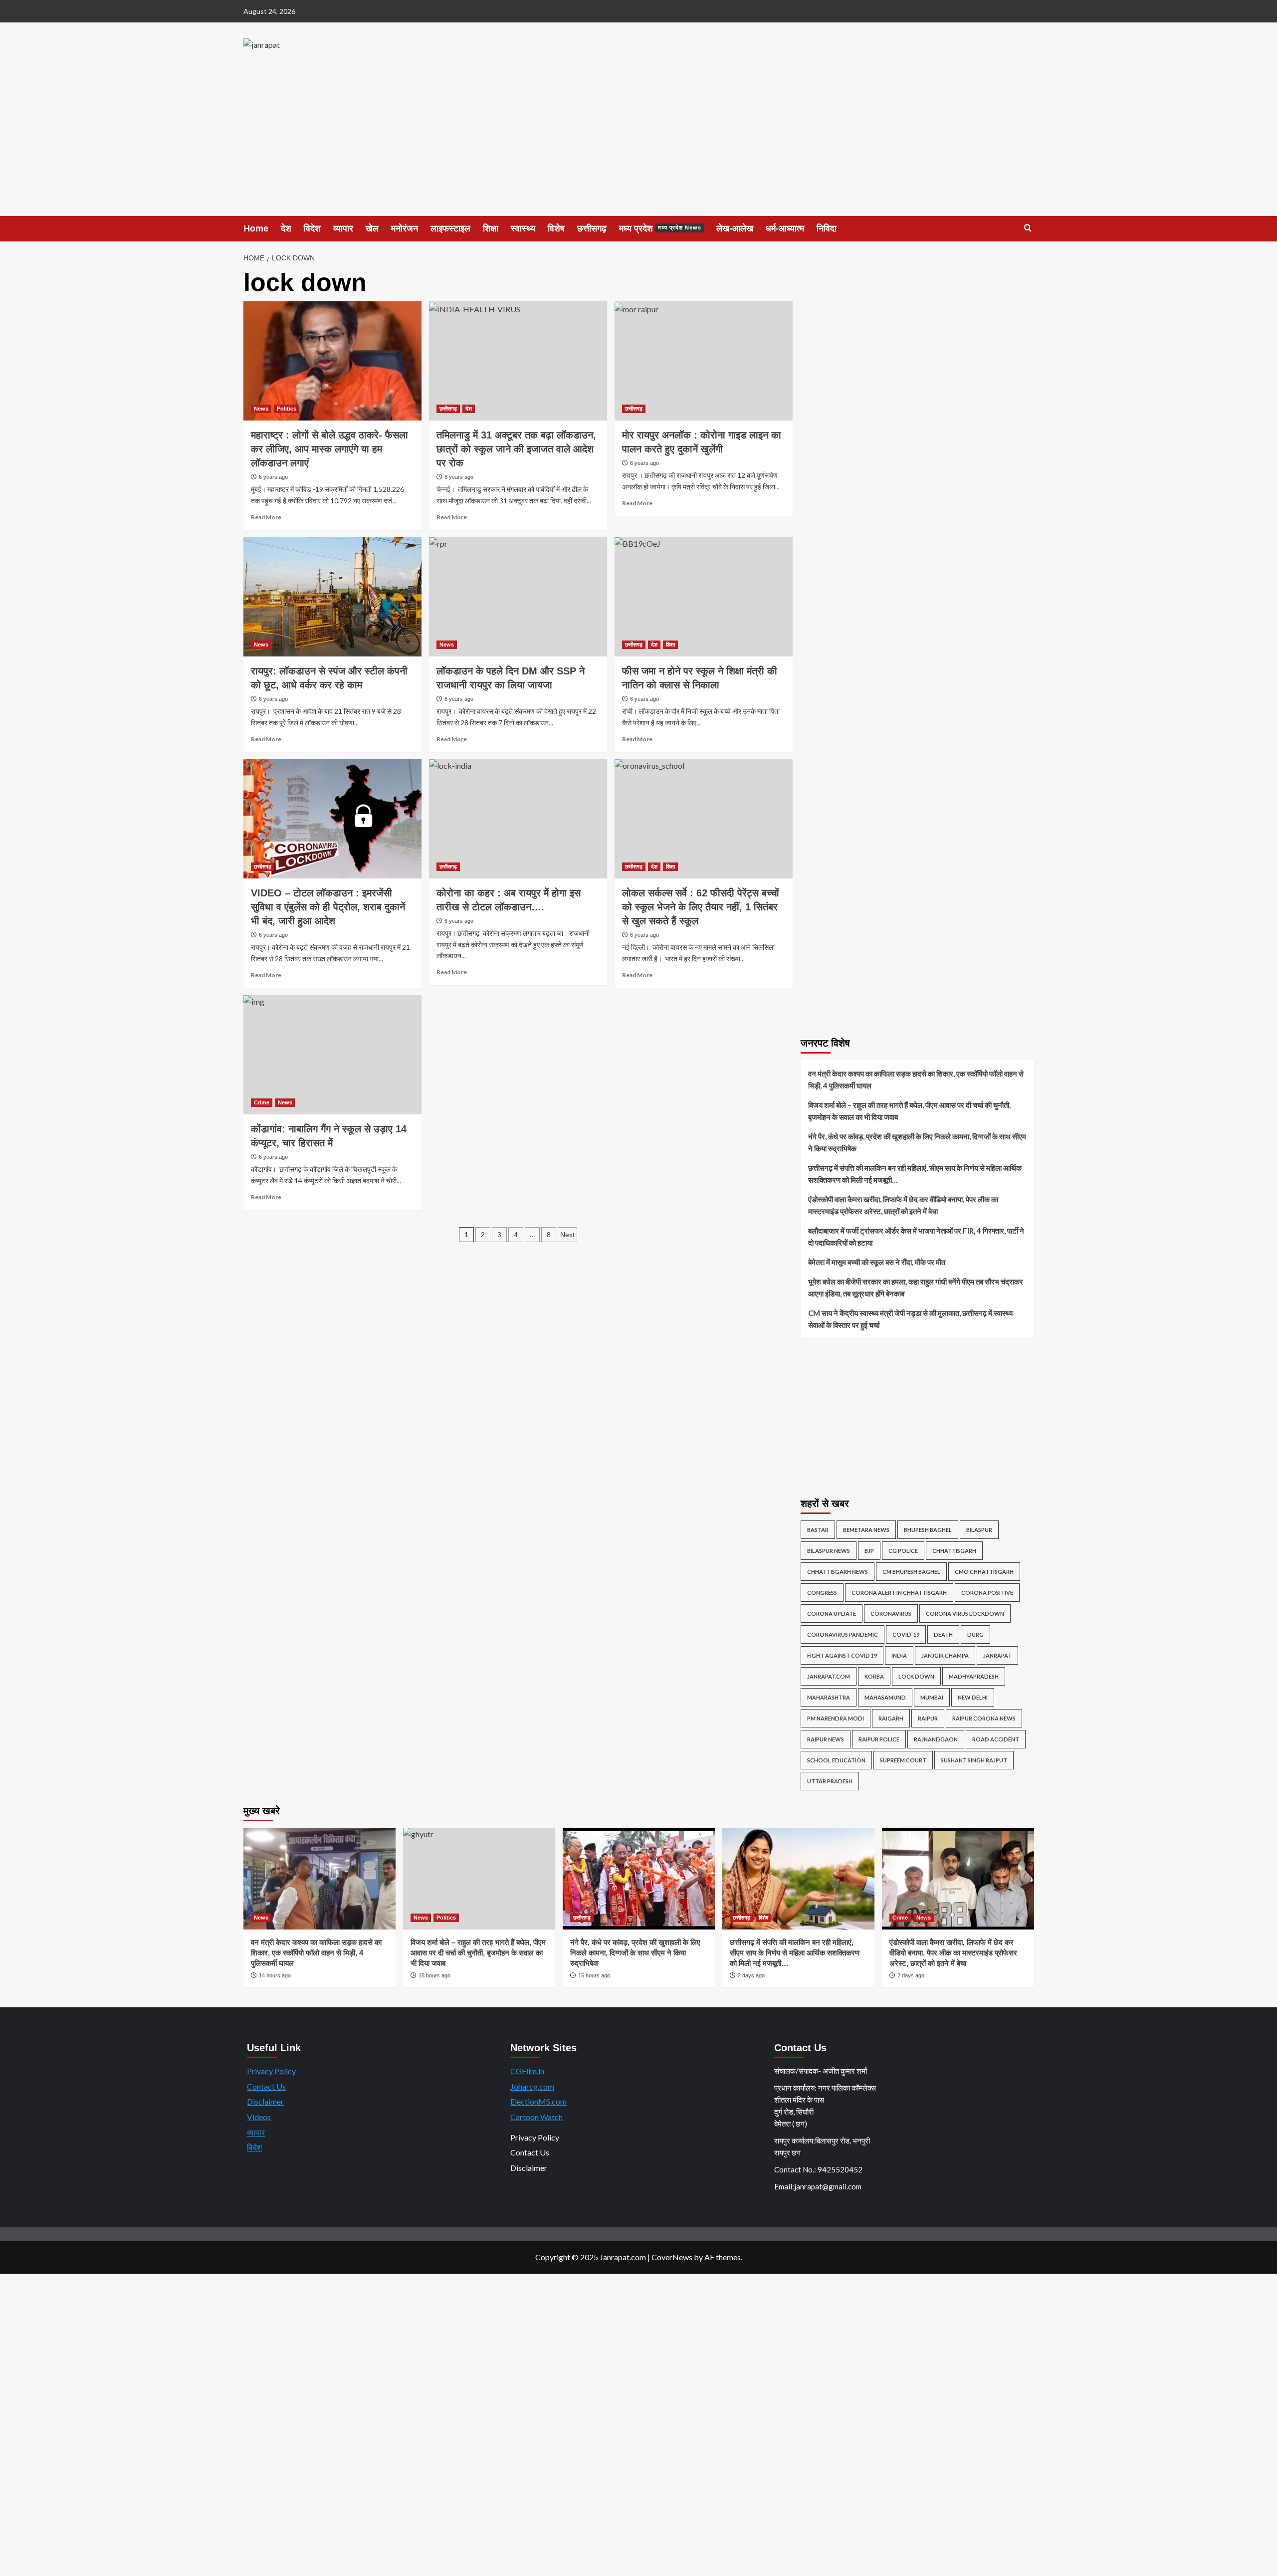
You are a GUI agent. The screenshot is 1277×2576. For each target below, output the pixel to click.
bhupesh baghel (928, 1530)
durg (975, 1634)
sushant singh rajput (974, 1760)
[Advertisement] (638, 141)
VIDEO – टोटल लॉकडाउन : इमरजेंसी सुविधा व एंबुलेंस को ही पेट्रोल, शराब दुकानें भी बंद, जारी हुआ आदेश (328, 907)
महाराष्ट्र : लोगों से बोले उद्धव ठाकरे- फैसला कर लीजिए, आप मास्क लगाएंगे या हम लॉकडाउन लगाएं (329, 449)
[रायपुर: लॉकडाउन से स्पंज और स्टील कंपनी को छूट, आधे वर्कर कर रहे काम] (332, 597)
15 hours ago (594, 1975)
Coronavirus (891, 1613)
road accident (996, 1739)
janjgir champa (945, 1655)
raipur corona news (984, 1718)
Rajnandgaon (936, 1739)
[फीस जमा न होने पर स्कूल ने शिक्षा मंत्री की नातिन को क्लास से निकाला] (704, 597)
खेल (372, 228)
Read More (266, 517)
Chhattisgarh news (838, 1572)
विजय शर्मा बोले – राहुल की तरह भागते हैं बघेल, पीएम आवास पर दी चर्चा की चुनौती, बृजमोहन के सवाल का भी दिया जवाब (909, 1111)
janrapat (997, 1655)
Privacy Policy (271, 2071)
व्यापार (343, 228)
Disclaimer (265, 2101)
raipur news (826, 1739)
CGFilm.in (527, 2071)
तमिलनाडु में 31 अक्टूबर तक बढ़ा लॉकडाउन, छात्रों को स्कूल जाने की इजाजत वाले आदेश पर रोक (516, 449)
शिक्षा (491, 228)
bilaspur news (829, 1551)
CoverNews (672, 2257)
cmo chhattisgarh (984, 1572)
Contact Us (266, 2086)
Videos (259, 2117)
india (899, 1655)
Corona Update (832, 1613)
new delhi (973, 1697)
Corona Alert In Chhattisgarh (899, 1593)
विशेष (556, 228)
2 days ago (751, 1975)
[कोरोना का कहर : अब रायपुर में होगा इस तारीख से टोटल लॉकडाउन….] (518, 819)
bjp (869, 1551)
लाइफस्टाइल (450, 228)
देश (286, 228)
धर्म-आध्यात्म (785, 228)
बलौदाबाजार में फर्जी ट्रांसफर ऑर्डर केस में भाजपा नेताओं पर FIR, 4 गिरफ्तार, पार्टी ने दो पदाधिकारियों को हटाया (916, 1237)
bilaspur (979, 1530)
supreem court (903, 1760)
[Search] (1028, 228)
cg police (903, 1551)
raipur (928, 1718)
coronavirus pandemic (843, 1634)
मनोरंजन (405, 228)
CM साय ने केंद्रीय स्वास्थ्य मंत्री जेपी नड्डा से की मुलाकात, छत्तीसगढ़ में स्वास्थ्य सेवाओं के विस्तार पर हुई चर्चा (910, 1319)
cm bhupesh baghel (911, 1572)
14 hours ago (275, 1975)
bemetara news (866, 1530)
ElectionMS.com (538, 2101)
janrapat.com (829, 1676)
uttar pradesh (830, 1781)
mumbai (932, 1697)
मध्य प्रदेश (660, 228)
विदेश (312, 228)
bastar (818, 1530)
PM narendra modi (836, 1718)
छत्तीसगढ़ (592, 228)
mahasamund (885, 1697)
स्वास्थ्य (523, 228)
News (261, 409)
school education (836, 1760)
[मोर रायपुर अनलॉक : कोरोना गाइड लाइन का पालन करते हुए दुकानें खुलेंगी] (704, 361)
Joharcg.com (532, 2086)
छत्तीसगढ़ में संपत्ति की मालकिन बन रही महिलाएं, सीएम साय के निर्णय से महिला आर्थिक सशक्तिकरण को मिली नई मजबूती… (915, 1174)
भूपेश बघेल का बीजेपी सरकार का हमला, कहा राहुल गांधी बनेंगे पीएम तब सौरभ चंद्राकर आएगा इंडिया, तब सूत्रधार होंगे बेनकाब (916, 1288)
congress (822, 1593)
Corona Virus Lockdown (965, 1613)
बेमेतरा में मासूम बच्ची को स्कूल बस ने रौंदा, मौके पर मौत (877, 1262)
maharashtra (829, 1697)
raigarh (891, 1718)
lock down (916, 1676)
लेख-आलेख (735, 228)
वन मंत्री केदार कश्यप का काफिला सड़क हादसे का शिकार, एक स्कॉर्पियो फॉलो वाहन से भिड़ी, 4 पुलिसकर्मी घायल (916, 1079)
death (943, 1634)
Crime (262, 1102)
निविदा (827, 228)
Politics (287, 409)
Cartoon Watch (536, 2117)
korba (874, 1676)
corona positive (987, 1593)
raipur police (879, 1739)
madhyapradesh (974, 1676)
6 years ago (273, 477)
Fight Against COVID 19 (842, 1655)
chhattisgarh (954, 1551)
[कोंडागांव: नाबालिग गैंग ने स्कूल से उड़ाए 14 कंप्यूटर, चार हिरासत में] (332, 1055)
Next (567, 1235)
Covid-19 (906, 1634)
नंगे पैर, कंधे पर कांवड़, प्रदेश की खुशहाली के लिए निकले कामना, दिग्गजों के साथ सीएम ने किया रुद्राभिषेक (917, 1142)
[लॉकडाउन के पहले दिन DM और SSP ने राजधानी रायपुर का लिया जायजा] (518, 597)
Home (256, 228)
